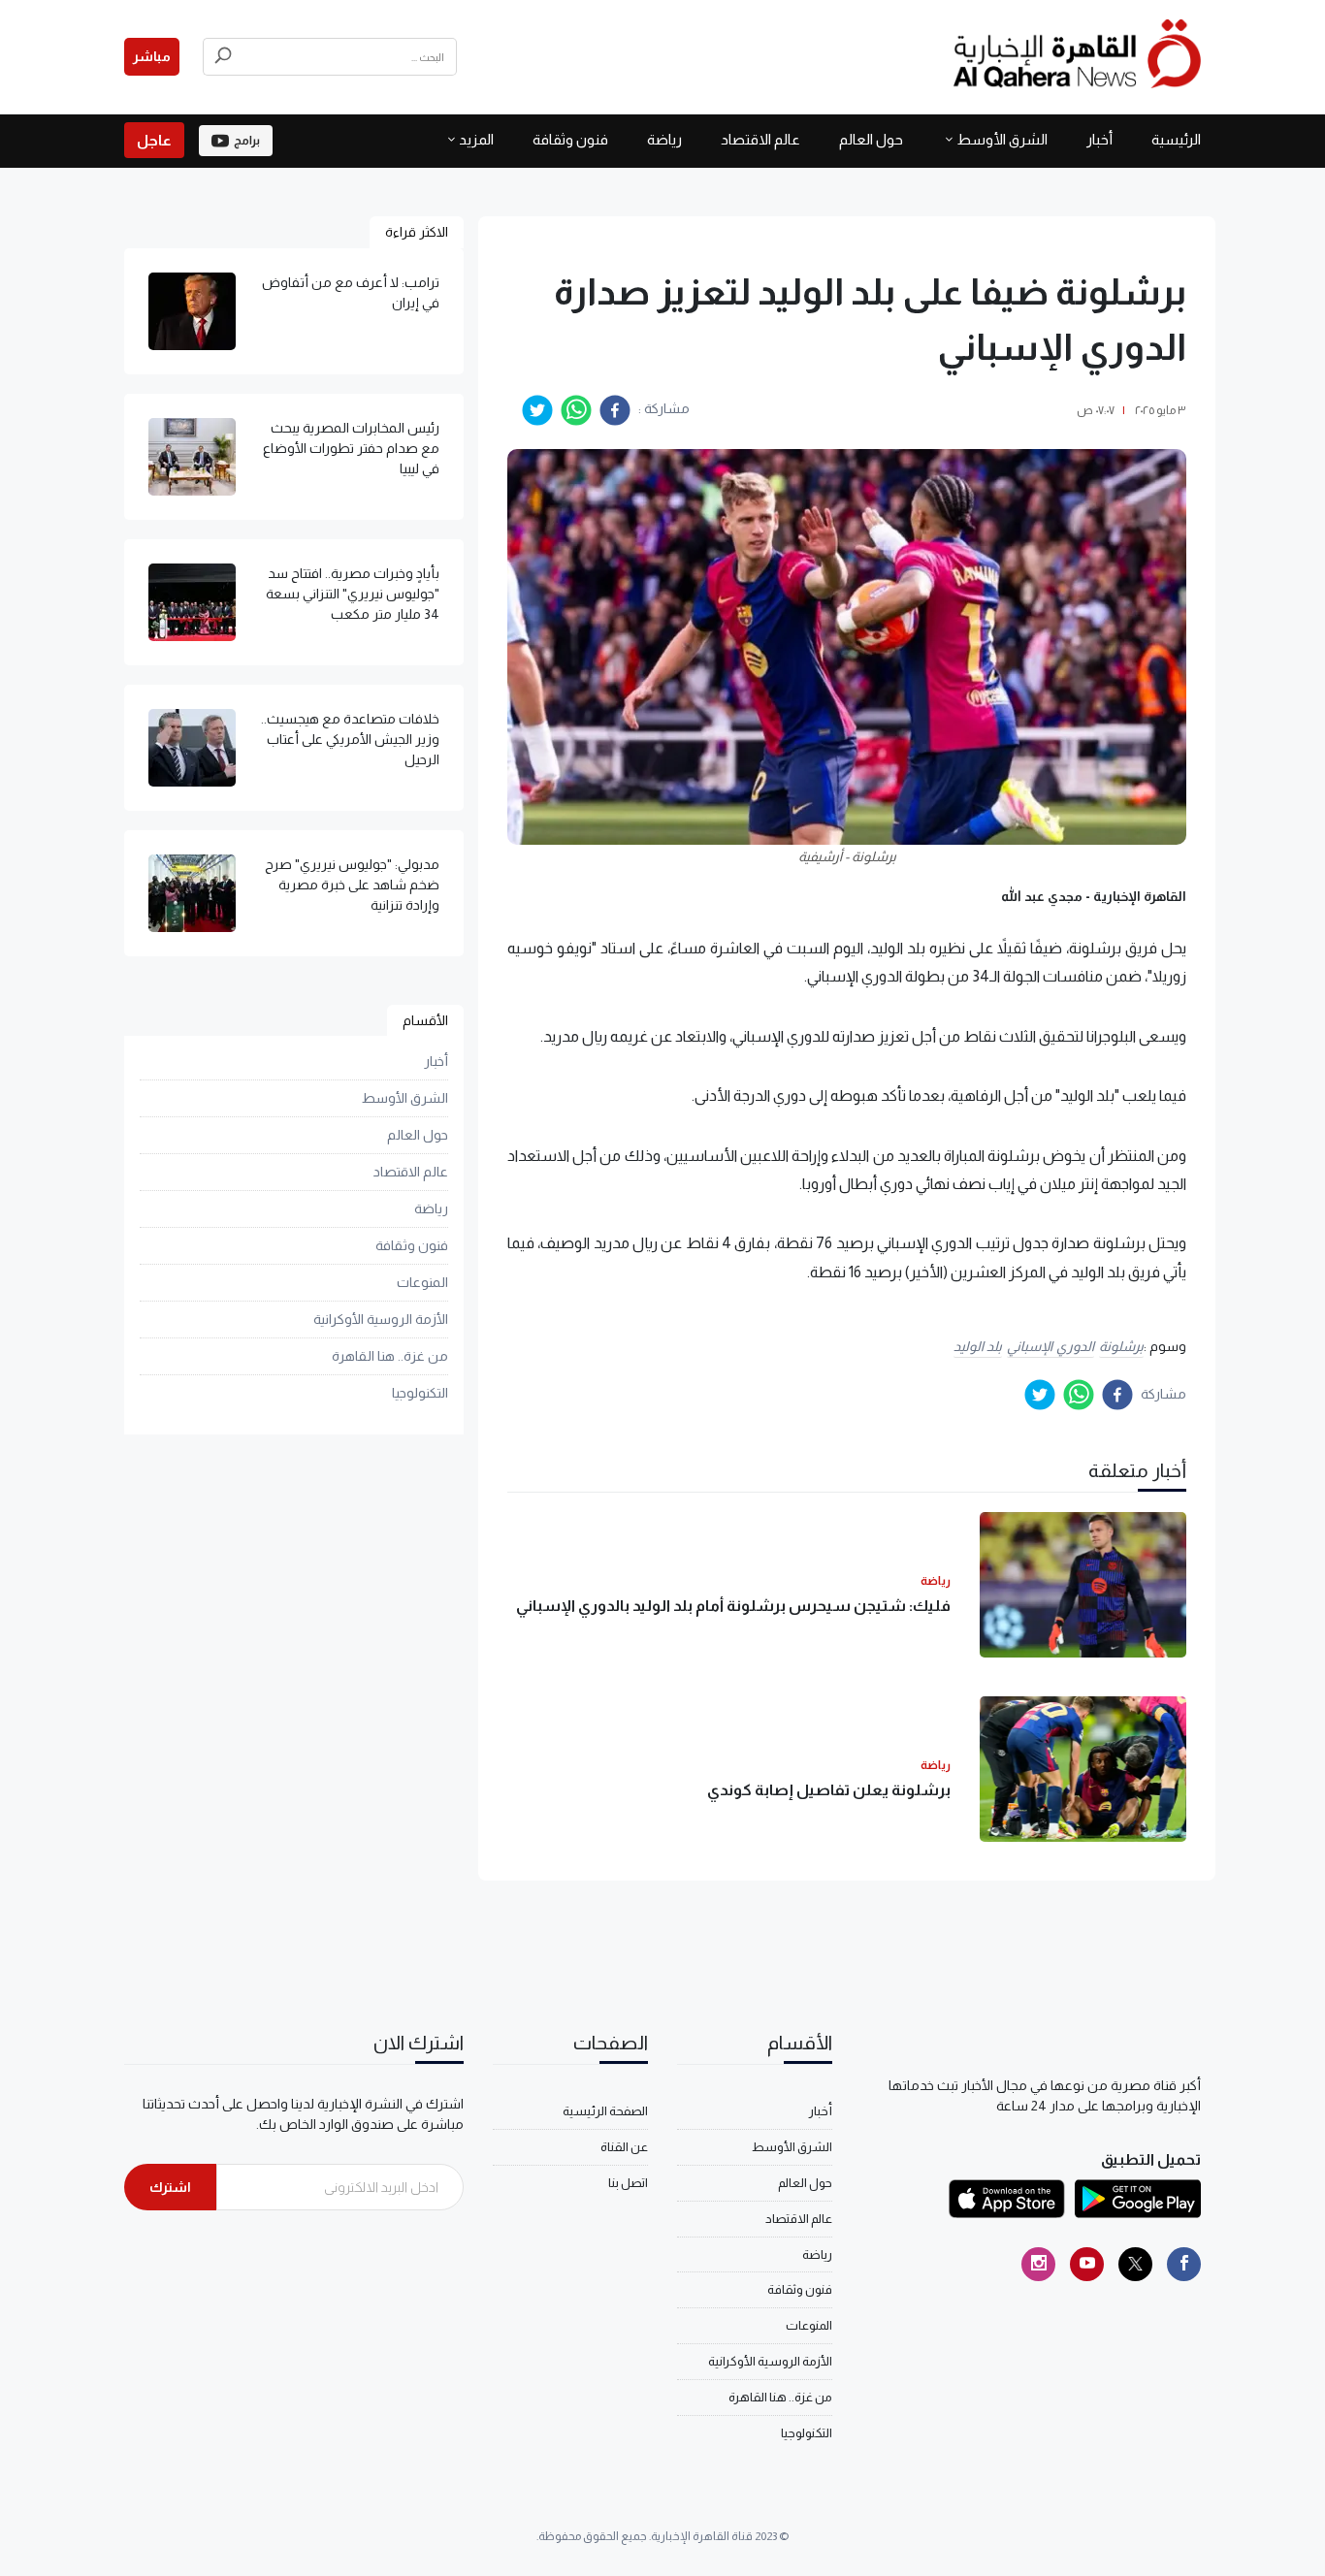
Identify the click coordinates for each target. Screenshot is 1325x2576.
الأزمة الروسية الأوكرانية (381, 1320)
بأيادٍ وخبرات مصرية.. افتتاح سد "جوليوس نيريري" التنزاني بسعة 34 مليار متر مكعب (353, 594)
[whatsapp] (576, 410)
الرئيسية (1176, 139)
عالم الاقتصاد (760, 139)
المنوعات (422, 1283)
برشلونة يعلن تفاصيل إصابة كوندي (829, 1790)
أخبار (1099, 139)
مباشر (152, 56)
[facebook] (615, 410)
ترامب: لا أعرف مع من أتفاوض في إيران (351, 292)
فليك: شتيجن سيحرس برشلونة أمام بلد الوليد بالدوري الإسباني (733, 1606)
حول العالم (871, 139)
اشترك (170, 2187)
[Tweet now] (1135, 2264)
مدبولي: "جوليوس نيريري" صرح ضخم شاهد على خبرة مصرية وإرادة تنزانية (352, 885)
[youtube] (1087, 2264)
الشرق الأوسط (1002, 139)
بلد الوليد (978, 1346)
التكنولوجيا (420, 1394)
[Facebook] (1184, 2264)
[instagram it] (1038, 2264)
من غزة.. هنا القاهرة (390, 1357)
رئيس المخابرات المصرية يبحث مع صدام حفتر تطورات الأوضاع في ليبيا (351, 448)
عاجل (154, 140)
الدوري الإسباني (1050, 1346)
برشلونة (1121, 1346)
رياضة (664, 139)
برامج (247, 141)
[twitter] (537, 410)
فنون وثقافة (570, 139)
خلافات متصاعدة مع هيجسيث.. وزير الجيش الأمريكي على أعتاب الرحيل (350, 739)
